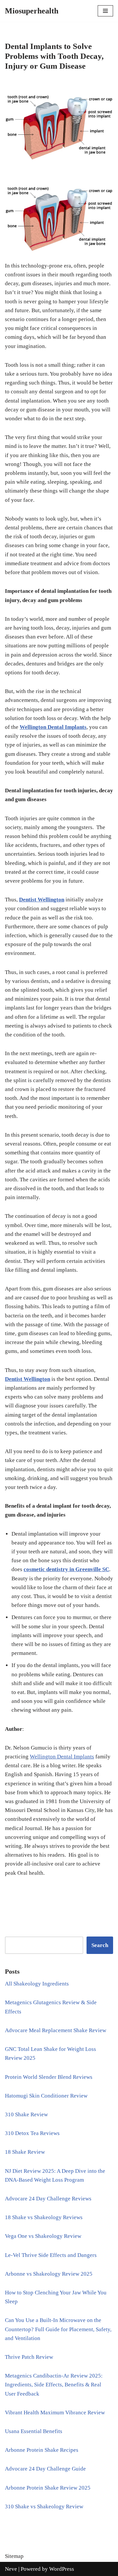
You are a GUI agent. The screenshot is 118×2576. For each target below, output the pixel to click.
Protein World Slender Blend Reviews (49, 2077)
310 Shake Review (26, 2114)
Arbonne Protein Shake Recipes (42, 2450)
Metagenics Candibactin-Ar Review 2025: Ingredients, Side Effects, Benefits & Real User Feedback (54, 2385)
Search (100, 1945)
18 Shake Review (25, 2152)
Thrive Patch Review (29, 2357)
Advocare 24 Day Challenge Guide (45, 2469)
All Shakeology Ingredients (37, 1984)
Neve (11, 2569)
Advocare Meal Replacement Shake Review (56, 2030)
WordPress (62, 2569)
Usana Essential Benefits (34, 2431)
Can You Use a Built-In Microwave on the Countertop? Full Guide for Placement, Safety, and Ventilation (58, 2329)
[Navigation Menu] (105, 11)
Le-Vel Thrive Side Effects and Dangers (51, 2255)
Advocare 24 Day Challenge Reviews (48, 2199)
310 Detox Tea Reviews (32, 2133)
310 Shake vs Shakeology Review (44, 2506)
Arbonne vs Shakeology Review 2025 (49, 2274)
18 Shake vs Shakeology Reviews (44, 2217)
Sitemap (14, 2556)
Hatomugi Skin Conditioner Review (46, 2096)
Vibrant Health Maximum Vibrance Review (55, 2413)
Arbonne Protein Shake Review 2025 (48, 2488)
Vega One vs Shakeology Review (43, 2236)
